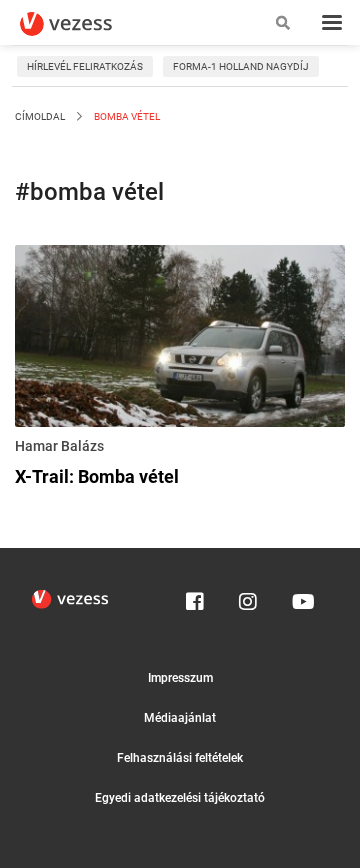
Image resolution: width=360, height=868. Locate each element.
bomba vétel (126, 116)
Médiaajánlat (180, 718)
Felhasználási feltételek (180, 758)
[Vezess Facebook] (195, 597)
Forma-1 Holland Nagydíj (241, 66)
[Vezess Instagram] (248, 597)
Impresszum (180, 678)
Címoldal (40, 116)
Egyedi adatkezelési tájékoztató (180, 798)
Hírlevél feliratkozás (85, 66)
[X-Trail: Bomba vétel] (180, 340)
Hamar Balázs (59, 446)
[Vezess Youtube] (301, 597)
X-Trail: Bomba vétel (97, 476)
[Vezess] (85, 24)
